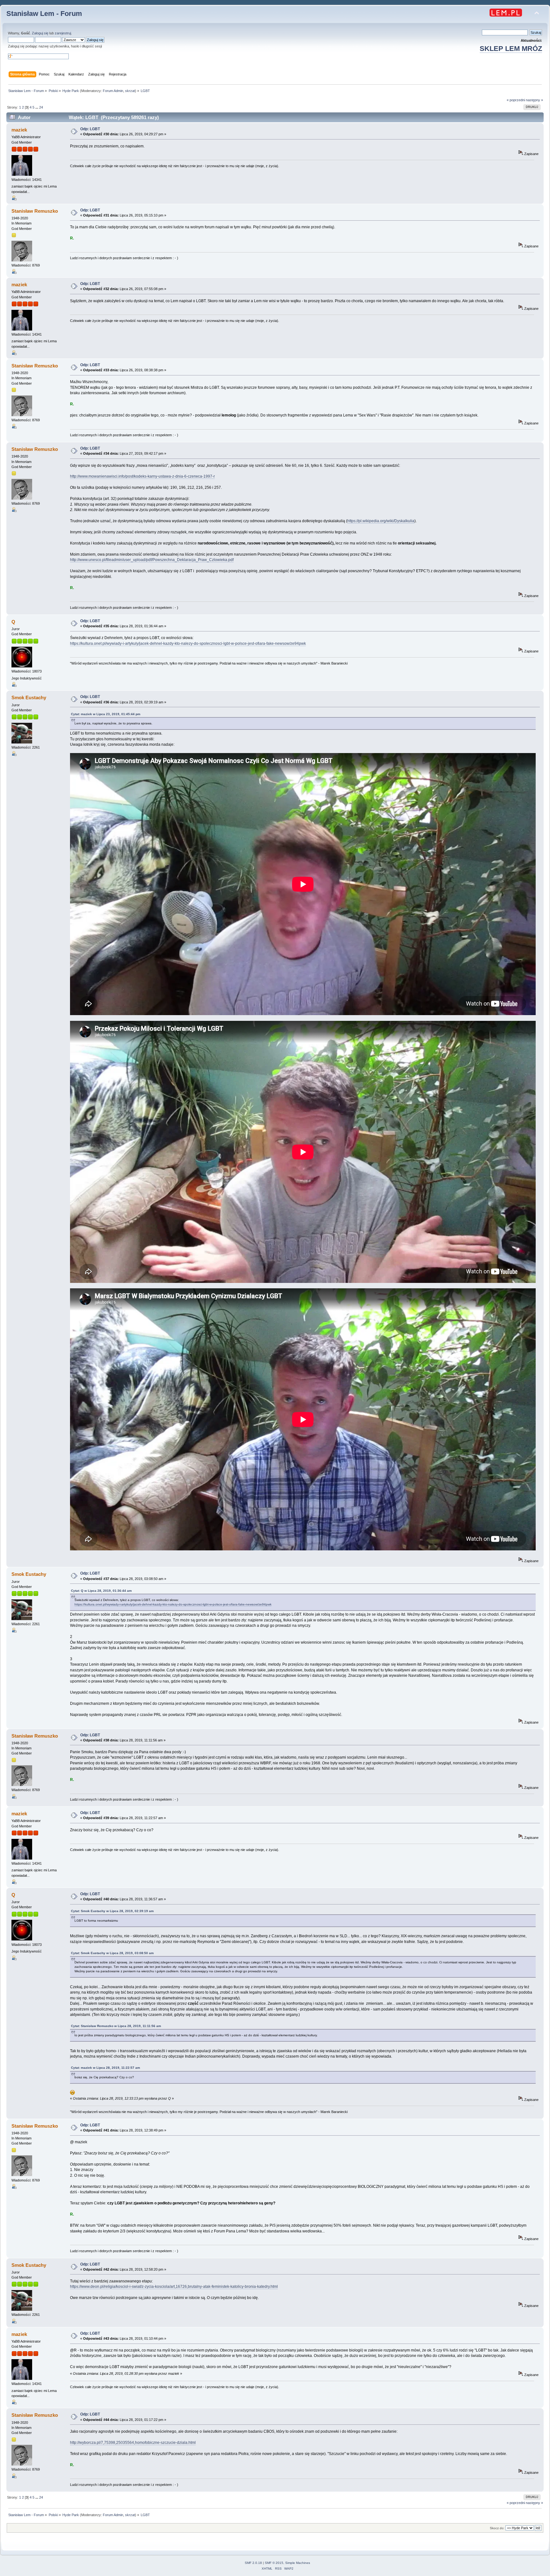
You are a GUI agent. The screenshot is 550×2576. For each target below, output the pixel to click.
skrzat (130, 91)
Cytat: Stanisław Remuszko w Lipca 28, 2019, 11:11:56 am (116, 2026)
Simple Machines (298, 2563)
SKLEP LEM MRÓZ (511, 49)
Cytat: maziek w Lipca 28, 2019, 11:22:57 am (106, 2068)
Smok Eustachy (29, 697)
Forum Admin (113, 91)
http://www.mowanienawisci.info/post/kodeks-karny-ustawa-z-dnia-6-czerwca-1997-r (142, 476)
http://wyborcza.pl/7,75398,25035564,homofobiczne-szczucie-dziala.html (133, 2443)
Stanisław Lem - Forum (44, 14)
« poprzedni (516, 100)
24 (41, 107)
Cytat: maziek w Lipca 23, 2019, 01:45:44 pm (106, 714)
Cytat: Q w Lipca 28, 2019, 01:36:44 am (101, 1591)
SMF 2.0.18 (253, 2563)
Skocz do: (497, 2528)
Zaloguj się (40, 33)
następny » (534, 100)
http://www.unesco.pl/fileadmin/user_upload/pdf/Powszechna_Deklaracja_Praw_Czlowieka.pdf (152, 560)
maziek (19, 130)
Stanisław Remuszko (35, 211)
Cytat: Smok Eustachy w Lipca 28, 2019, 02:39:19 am (112, 1911)
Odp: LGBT (90, 129)
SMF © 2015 (274, 2563)
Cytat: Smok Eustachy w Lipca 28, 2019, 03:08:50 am (112, 1953)
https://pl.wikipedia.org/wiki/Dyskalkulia (381, 521)
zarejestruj (63, 33)
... (37, 107)
